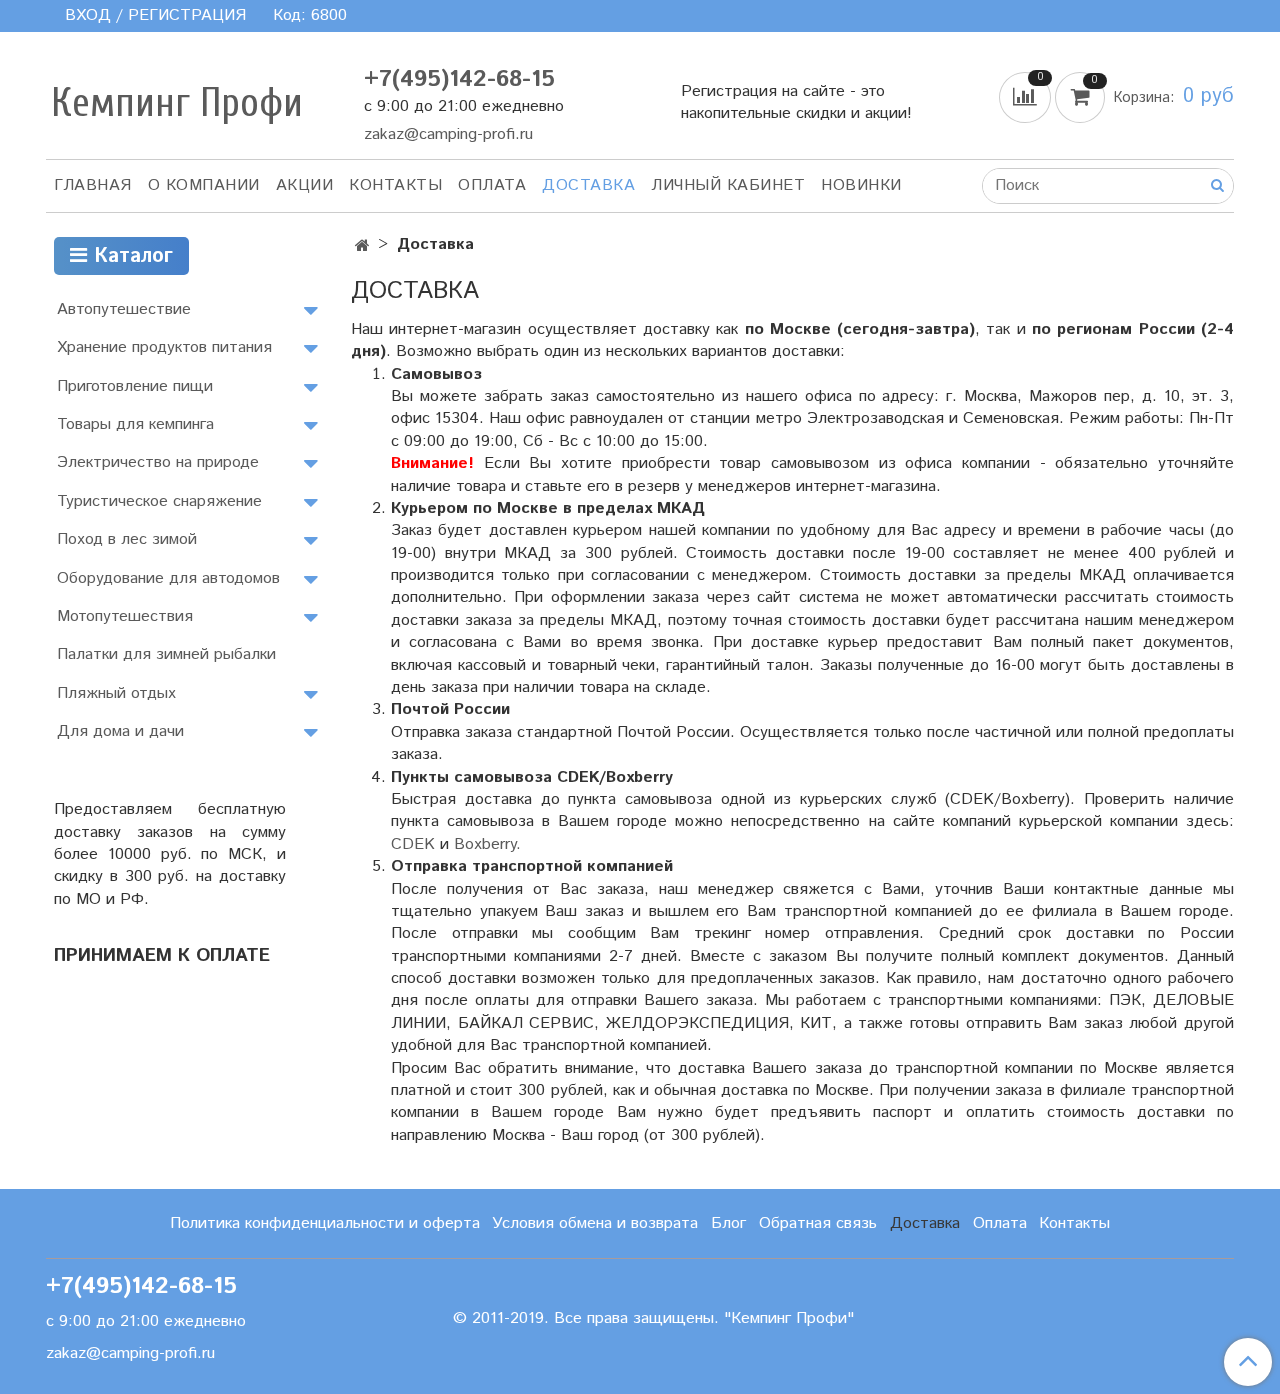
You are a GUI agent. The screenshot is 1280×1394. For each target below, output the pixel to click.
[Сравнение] (1027, 96)
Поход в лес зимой (127, 539)
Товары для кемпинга (135, 424)
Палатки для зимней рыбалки (166, 654)
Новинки (861, 185)
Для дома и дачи (120, 731)
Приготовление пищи (135, 386)
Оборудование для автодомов (168, 578)
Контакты (395, 185)
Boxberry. (487, 844)
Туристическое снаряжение (159, 501)
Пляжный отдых (116, 693)
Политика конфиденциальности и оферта (325, 1223)
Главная (93, 185)
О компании (204, 185)
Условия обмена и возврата (595, 1223)
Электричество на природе (158, 462)
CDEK (413, 844)
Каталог (130, 256)
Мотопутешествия (125, 616)
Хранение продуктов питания (164, 347)
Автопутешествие (124, 309)
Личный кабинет (728, 185)
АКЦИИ (305, 185)
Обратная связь (818, 1223)
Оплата (492, 185)
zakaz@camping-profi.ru (448, 134)
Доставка (588, 185)
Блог (728, 1223)
